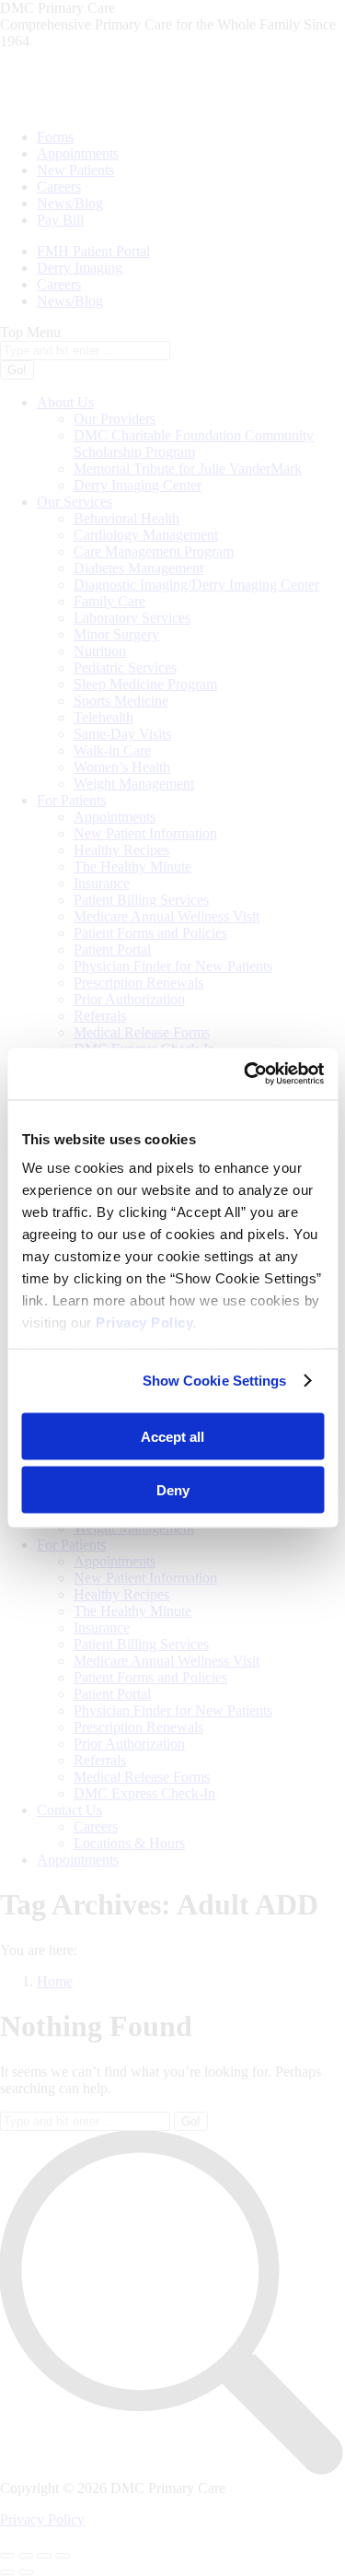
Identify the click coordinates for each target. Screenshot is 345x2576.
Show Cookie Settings (215, 1381)
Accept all (172, 1436)
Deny (173, 1490)
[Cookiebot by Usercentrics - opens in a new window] (246, 1074)
